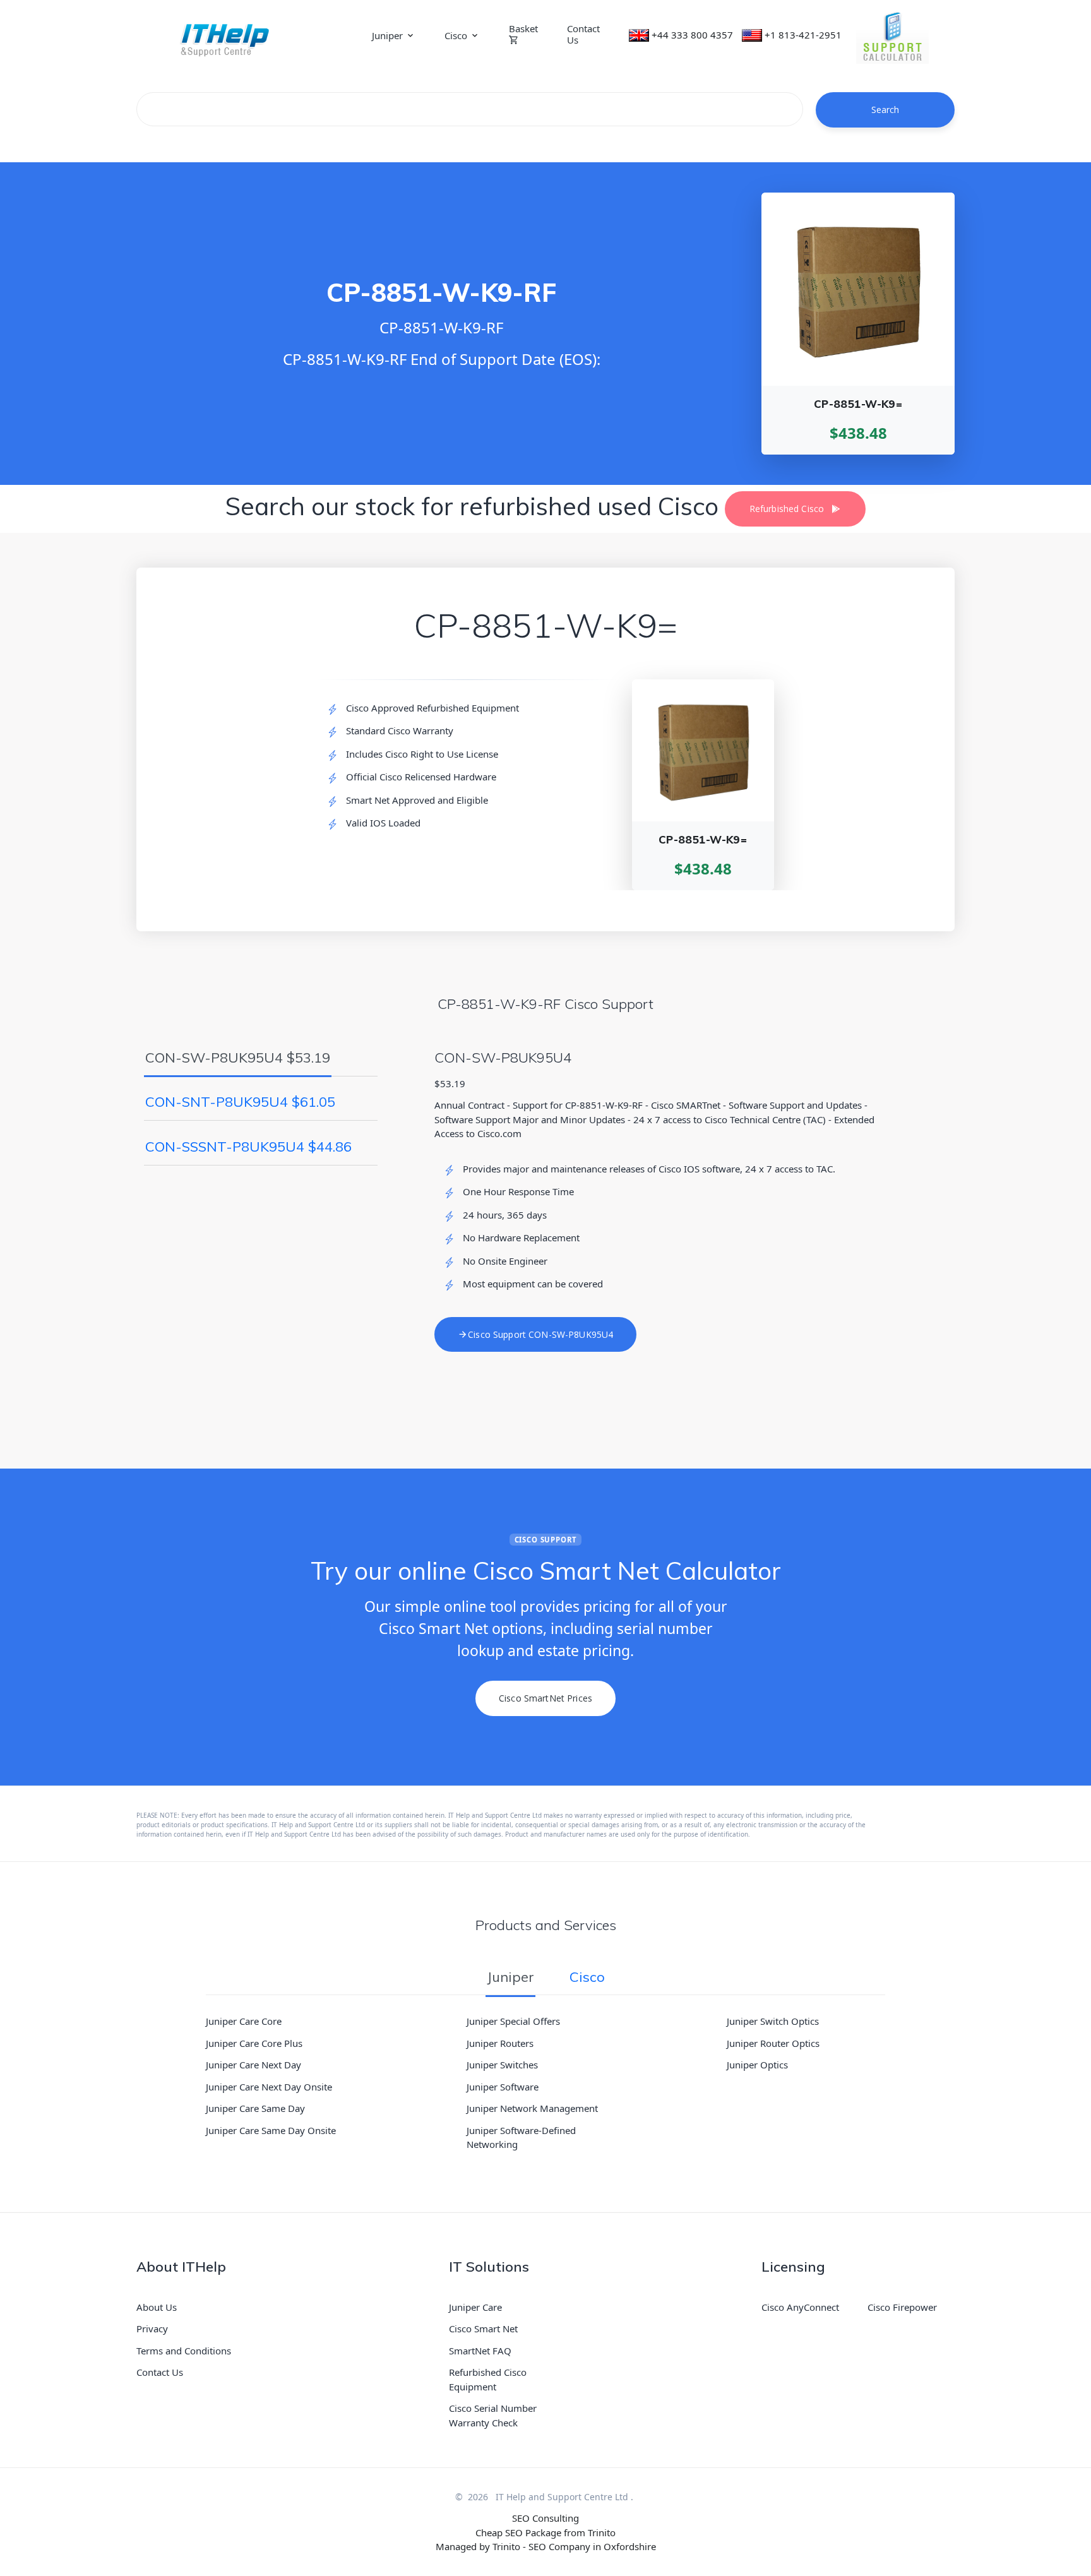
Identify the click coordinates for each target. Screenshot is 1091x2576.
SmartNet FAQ (480, 2351)
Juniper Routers (500, 2043)
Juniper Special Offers (513, 2021)
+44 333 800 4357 (692, 35)
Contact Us (583, 34)
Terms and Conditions (184, 2351)
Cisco (456, 35)
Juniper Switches (502, 2065)
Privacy (152, 2329)
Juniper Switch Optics (773, 2021)
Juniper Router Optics (773, 2043)
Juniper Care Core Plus (254, 2043)
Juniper (387, 35)
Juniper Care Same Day (255, 2108)
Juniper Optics (757, 2065)
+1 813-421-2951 (803, 35)
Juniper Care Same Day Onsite (271, 2130)
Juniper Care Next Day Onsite (269, 2087)
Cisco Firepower (902, 2307)
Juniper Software (503, 2087)
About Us (157, 2307)
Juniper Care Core (244, 2021)
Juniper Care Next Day (253, 2065)
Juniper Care (475, 2307)
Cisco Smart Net (483, 2329)
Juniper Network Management (532, 2108)
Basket (523, 29)
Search (885, 110)
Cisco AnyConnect (800, 2307)
